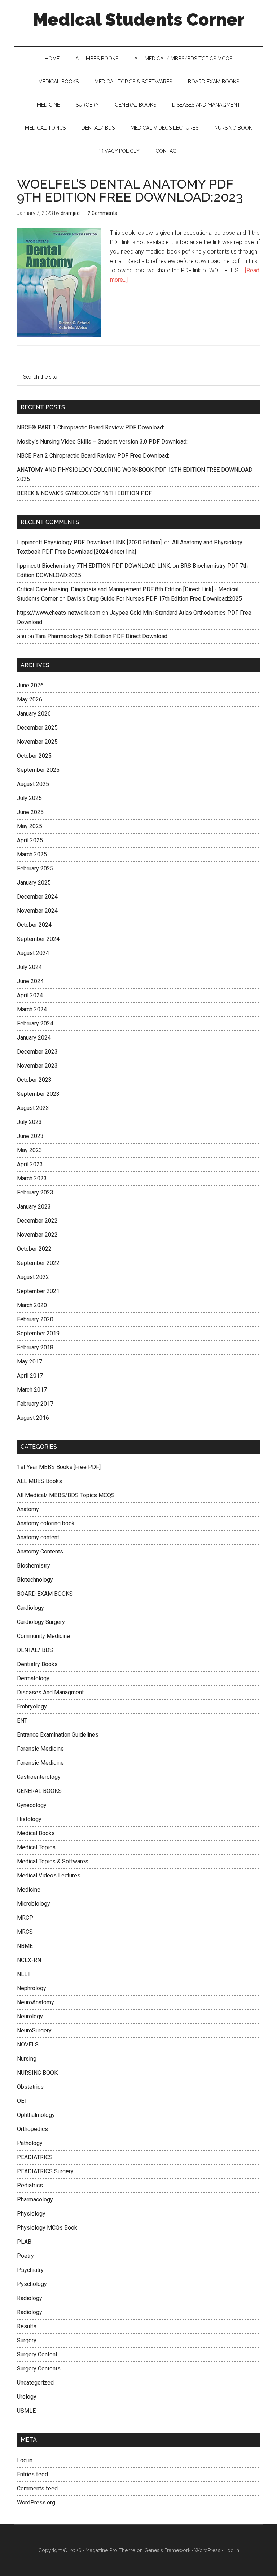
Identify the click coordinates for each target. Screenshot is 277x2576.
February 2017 (35, 1404)
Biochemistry (34, 1566)
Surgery (27, 2340)
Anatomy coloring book (46, 1523)
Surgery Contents (39, 2368)
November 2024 (37, 911)
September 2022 (38, 1263)
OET (22, 2101)
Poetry (25, 2256)
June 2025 (30, 812)
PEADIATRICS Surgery (45, 2171)
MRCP (25, 1918)
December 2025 (37, 728)
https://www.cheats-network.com (59, 613)
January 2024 (34, 1038)
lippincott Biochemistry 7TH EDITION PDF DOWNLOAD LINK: (94, 566)
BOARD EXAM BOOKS (45, 1594)
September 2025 (38, 770)
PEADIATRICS (35, 2157)
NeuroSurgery (34, 2030)
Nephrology (32, 1988)
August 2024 (33, 953)
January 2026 (34, 714)
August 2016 (33, 1418)
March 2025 (32, 854)
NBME (25, 1946)
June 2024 (30, 981)
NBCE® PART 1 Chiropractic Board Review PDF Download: (91, 427)
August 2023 (33, 1108)
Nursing (27, 2059)
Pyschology (32, 2284)
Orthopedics (32, 2129)
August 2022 (33, 1277)
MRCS (25, 1932)
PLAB (24, 2242)
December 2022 (37, 1221)
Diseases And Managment (50, 1692)
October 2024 (34, 925)
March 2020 (32, 1305)
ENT (22, 1721)
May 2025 (30, 826)
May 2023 (30, 1150)
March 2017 (32, 1390)
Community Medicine (43, 1636)
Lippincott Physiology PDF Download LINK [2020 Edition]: (90, 542)
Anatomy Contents (40, 1551)
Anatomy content (38, 1537)
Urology (27, 2397)
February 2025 (35, 868)
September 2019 (38, 1333)
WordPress (207, 2550)
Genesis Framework (167, 2550)
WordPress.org (36, 2502)
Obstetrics (30, 2087)
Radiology (30, 2298)
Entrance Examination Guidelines (58, 1735)
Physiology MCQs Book (47, 2228)
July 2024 (29, 967)
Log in (25, 2460)
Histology (29, 1819)
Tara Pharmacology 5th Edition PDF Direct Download (101, 636)
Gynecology (32, 1805)
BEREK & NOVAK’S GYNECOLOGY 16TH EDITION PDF (84, 493)
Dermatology (33, 1678)
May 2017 (30, 1362)
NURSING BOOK (37, 2073)
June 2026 (30, 685)
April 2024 (30, 995)
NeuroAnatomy (36, 2002)
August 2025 (33, 784)
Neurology (30, 2016)
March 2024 (32, 1009)
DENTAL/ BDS (35, 1650)
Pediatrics (30, 2185)
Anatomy (28, 1509)
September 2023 (38, 1094)
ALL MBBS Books (39, 1481)
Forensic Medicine (40, 1749)
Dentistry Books (37, 1664)
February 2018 (35, 1347)
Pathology (30, 2143)
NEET (24, 1974)
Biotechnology (35, 1580)
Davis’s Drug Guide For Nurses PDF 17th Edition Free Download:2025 (155, 599)
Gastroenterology (39, 1777)
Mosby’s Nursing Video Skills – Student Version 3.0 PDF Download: (102, 442)
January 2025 (34, 883)
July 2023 (29, 1122)
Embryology (32, 1706)
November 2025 (37, 742)
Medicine (29, 1890)
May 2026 (30, 699)
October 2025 (34, 756)
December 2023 (37, 1052)
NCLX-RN (29, 1960)
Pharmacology (35, 2199)
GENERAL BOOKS (39, 1791)
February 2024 (35, 1023)
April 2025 (30, 840)
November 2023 (37, 1066)
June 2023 (30, 1136)
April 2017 (30, 1376)
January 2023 (34, 1207)
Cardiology (30, 1608)
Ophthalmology (36, 2115)
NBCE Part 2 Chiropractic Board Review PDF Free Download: (93, 456)
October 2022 (34, 1249)
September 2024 (38, 939)
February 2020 (35, 1319)
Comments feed (37, 2488)
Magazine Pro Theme (110, 2550)
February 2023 (35, 1192)
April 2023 (30, 1164)
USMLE (26, 2411)
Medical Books (36, 1833)
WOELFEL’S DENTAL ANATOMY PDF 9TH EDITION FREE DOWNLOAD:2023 (130, 190)
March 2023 (32, 1178)
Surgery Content (37, 2354)
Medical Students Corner (139, 20)
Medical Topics (36, 1847)
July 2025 (29, 798)
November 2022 (37, 1235)
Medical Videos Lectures (49, 1875)
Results (27, 2326)
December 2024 (37, 897)
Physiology (31, 2214)
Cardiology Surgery (41, 1622)
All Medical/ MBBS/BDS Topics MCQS (66, 1495)
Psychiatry (30, 2270)
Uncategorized (35, 2383)
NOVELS (28, 2045)
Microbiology (34, 1904)
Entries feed (32, 2474)
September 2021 (38, 1291)
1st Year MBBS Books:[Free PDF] (59, 1467)
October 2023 (34, 1080)
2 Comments (102, 213)
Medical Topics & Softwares (53, 1861)
